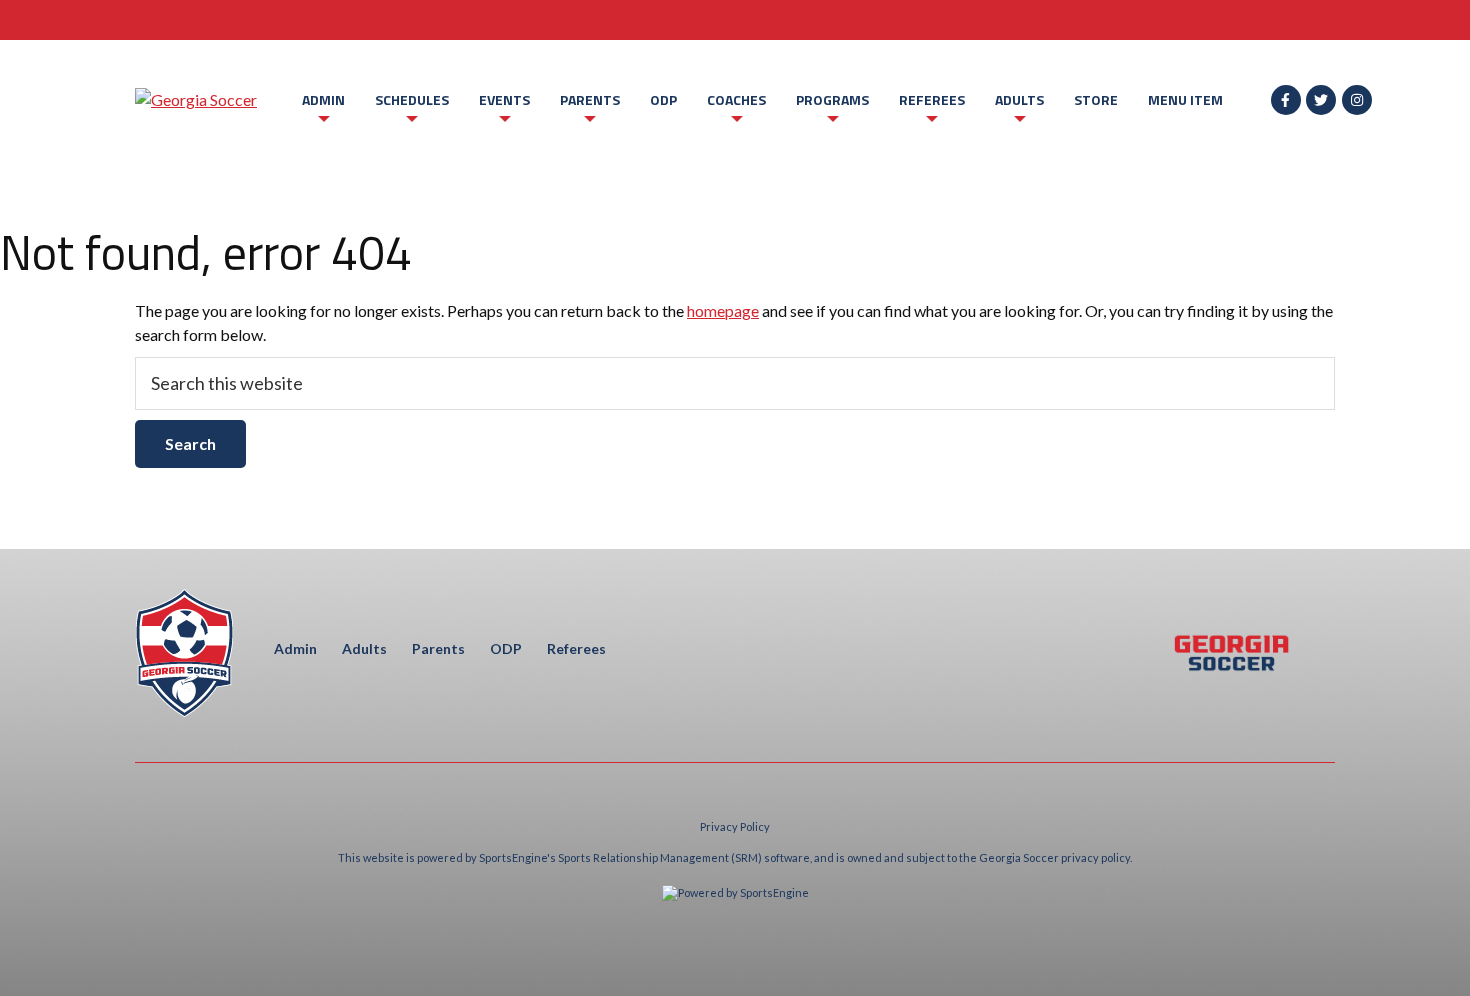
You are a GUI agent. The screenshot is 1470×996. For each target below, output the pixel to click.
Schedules (412, 99)
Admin (323, 99)
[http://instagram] (1357, 100)
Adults (1019, 99)
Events (504, 99)
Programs (832, 99)
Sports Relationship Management (643, 857)
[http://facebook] (1286, 100)
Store (1096, 99)
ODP (663, 99)
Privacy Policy (735, 826)
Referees (932, 99)
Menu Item (1185, 99)
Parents (590, 99)
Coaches (736, 99)
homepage (723, 310)
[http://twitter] (1321, 100)
